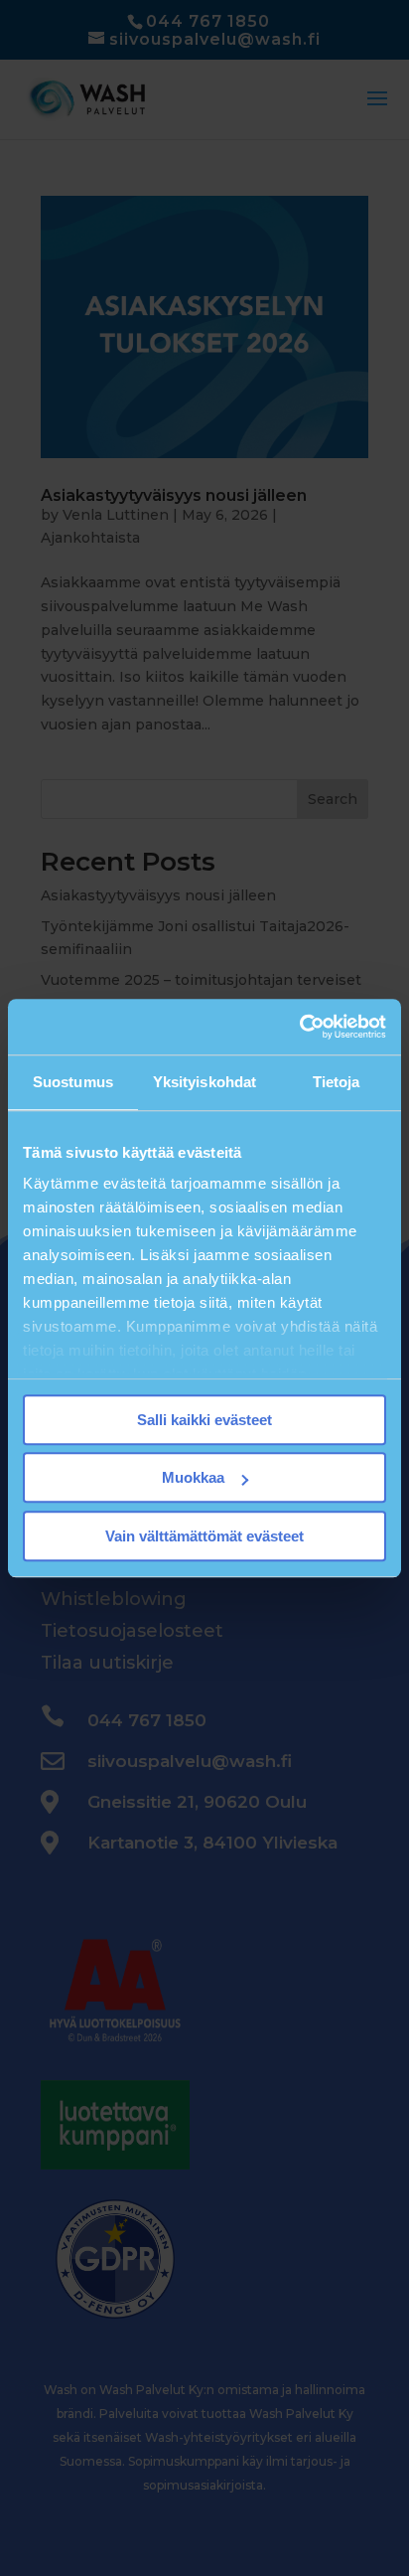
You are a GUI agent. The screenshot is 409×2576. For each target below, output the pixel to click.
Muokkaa (193, 1477)
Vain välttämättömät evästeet (204, 1536)
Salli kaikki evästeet (204, 1420)
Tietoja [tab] (337, 1082)
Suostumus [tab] (73, 1082)
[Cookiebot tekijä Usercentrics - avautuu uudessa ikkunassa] (299, 1027)
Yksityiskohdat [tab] (204, 1082)
